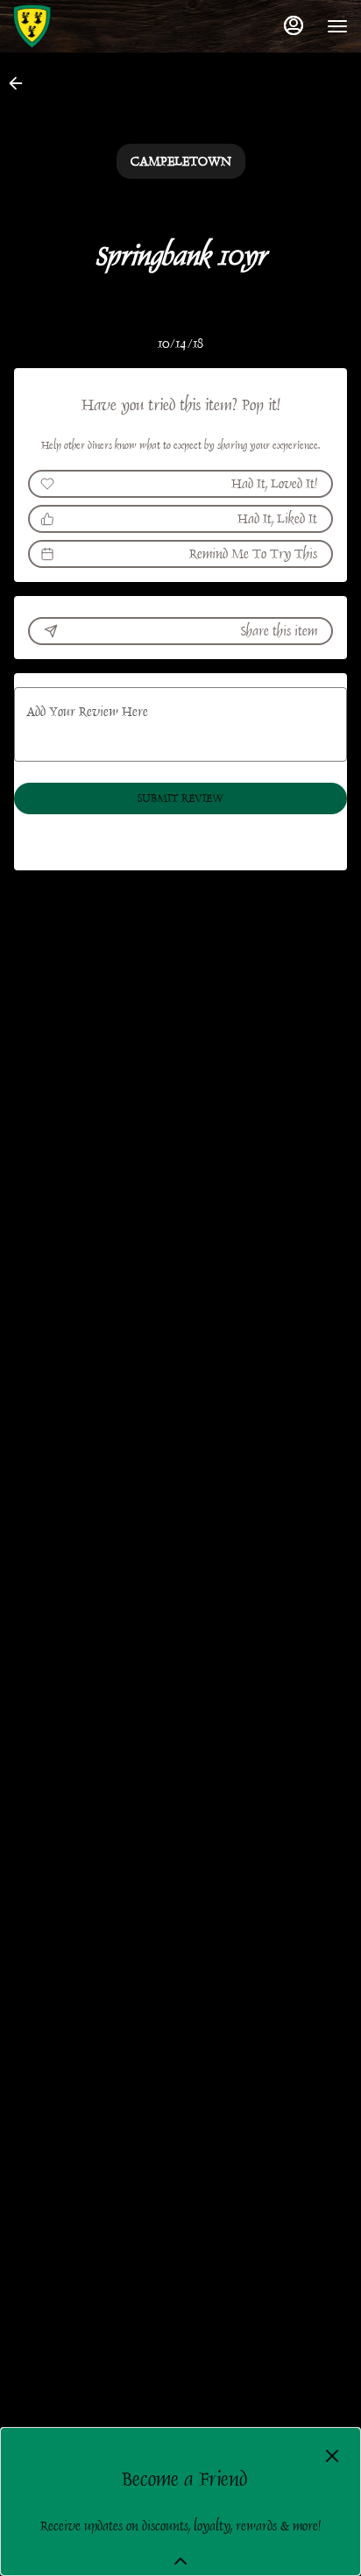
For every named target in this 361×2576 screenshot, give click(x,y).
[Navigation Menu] (337, 26)
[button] (21, 83)
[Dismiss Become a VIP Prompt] (332, 2456)
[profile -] (294, 25)
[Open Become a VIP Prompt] (180, 2561)
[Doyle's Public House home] (92, 26)
